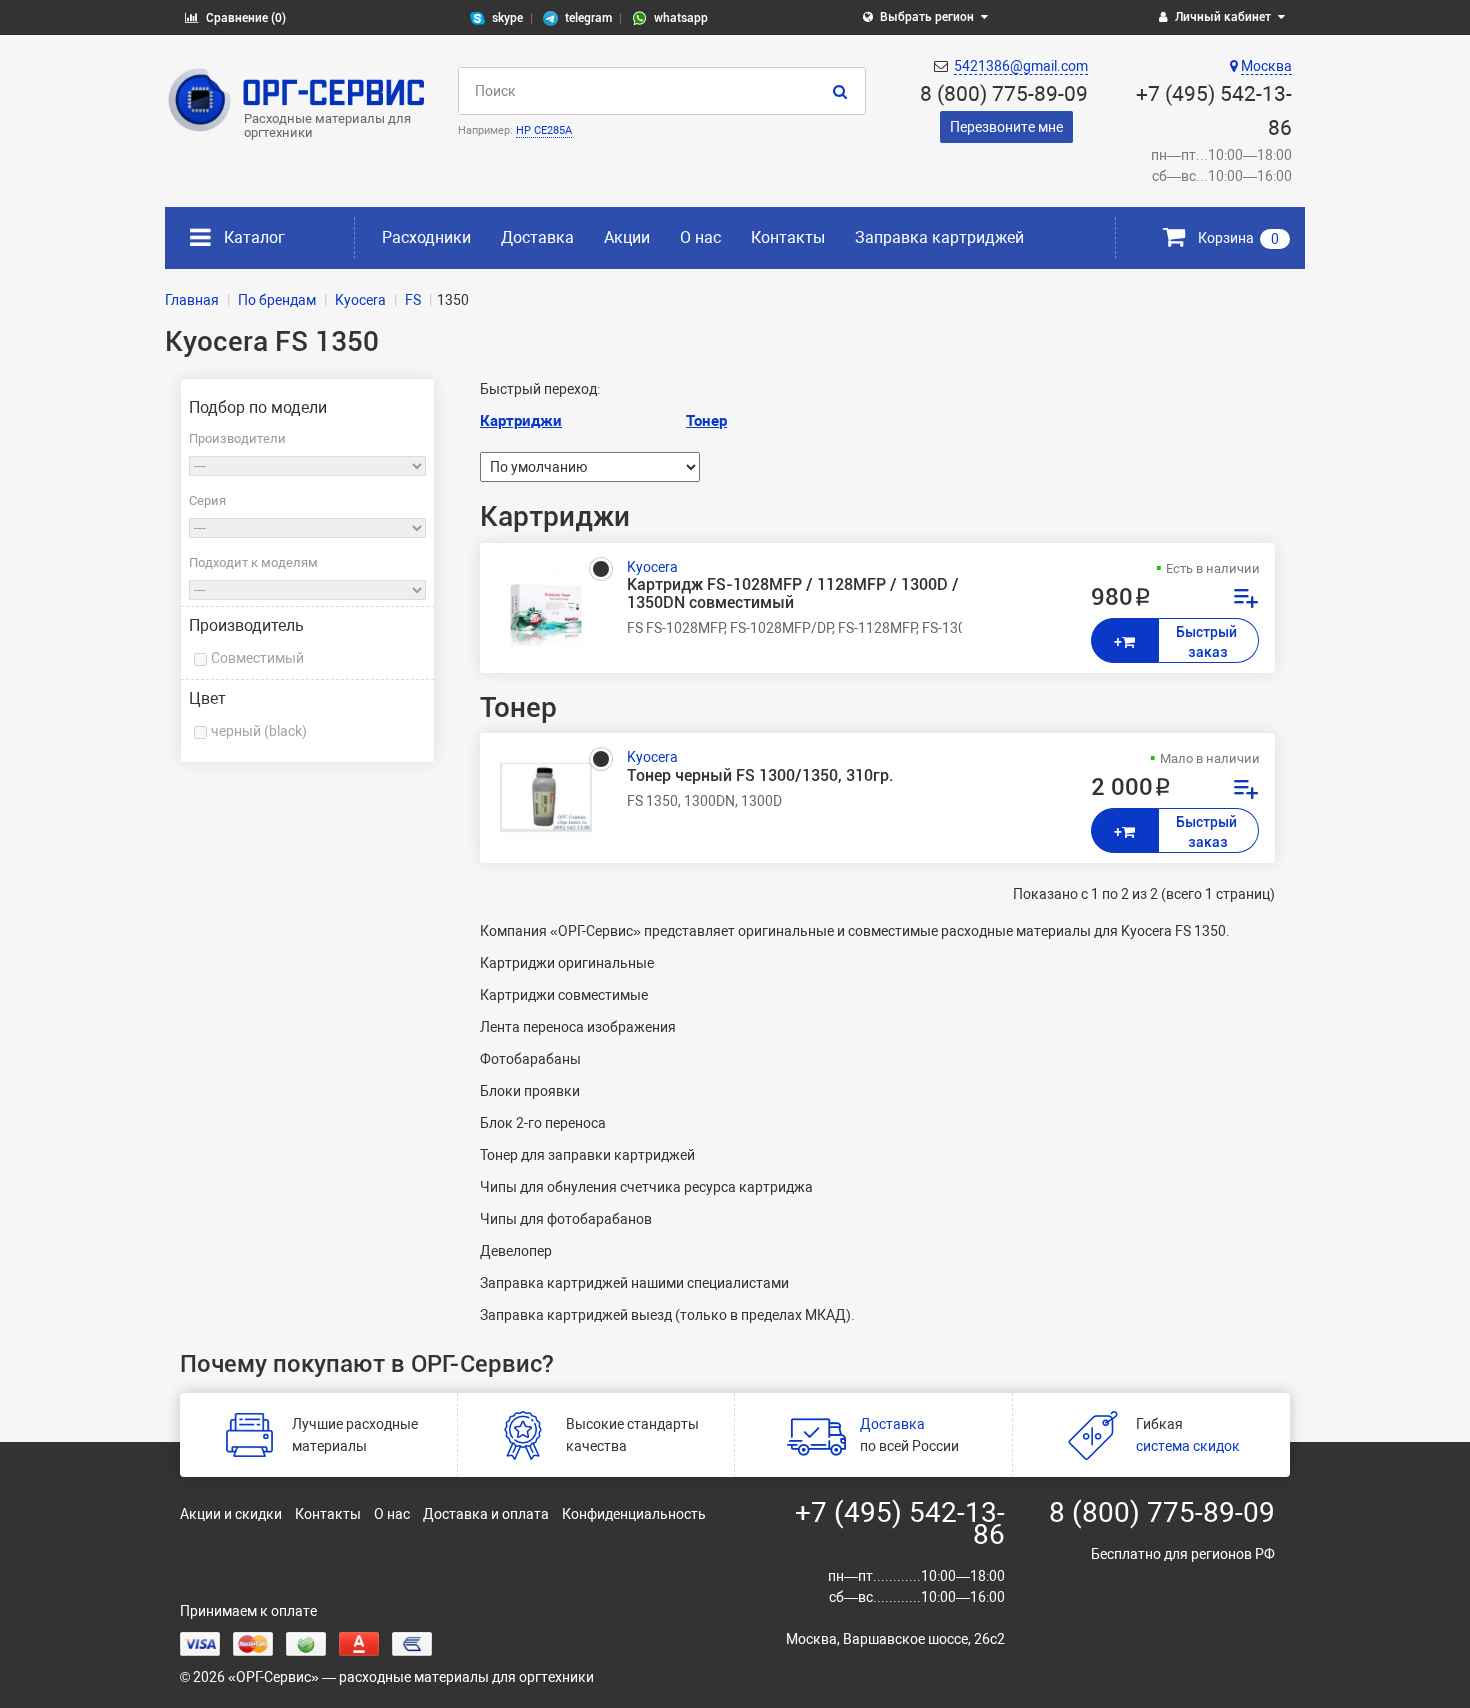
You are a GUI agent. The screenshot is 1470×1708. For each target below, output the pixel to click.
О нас (700, 237)
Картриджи (521, 421)
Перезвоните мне (1006, 127)
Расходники (426, 237)
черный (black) (259, 731)
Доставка (537, 237)
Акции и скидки (231, 1514)
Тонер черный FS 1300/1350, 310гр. (760, 776)
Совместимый (257, 658)
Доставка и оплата (486, 1514)
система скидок (1188, 1446)
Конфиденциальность (634, 1514)
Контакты (788, 237)
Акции (627, 237)
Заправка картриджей (939, 237)
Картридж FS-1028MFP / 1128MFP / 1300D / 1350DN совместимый (793, 594)
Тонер (706, 421)
